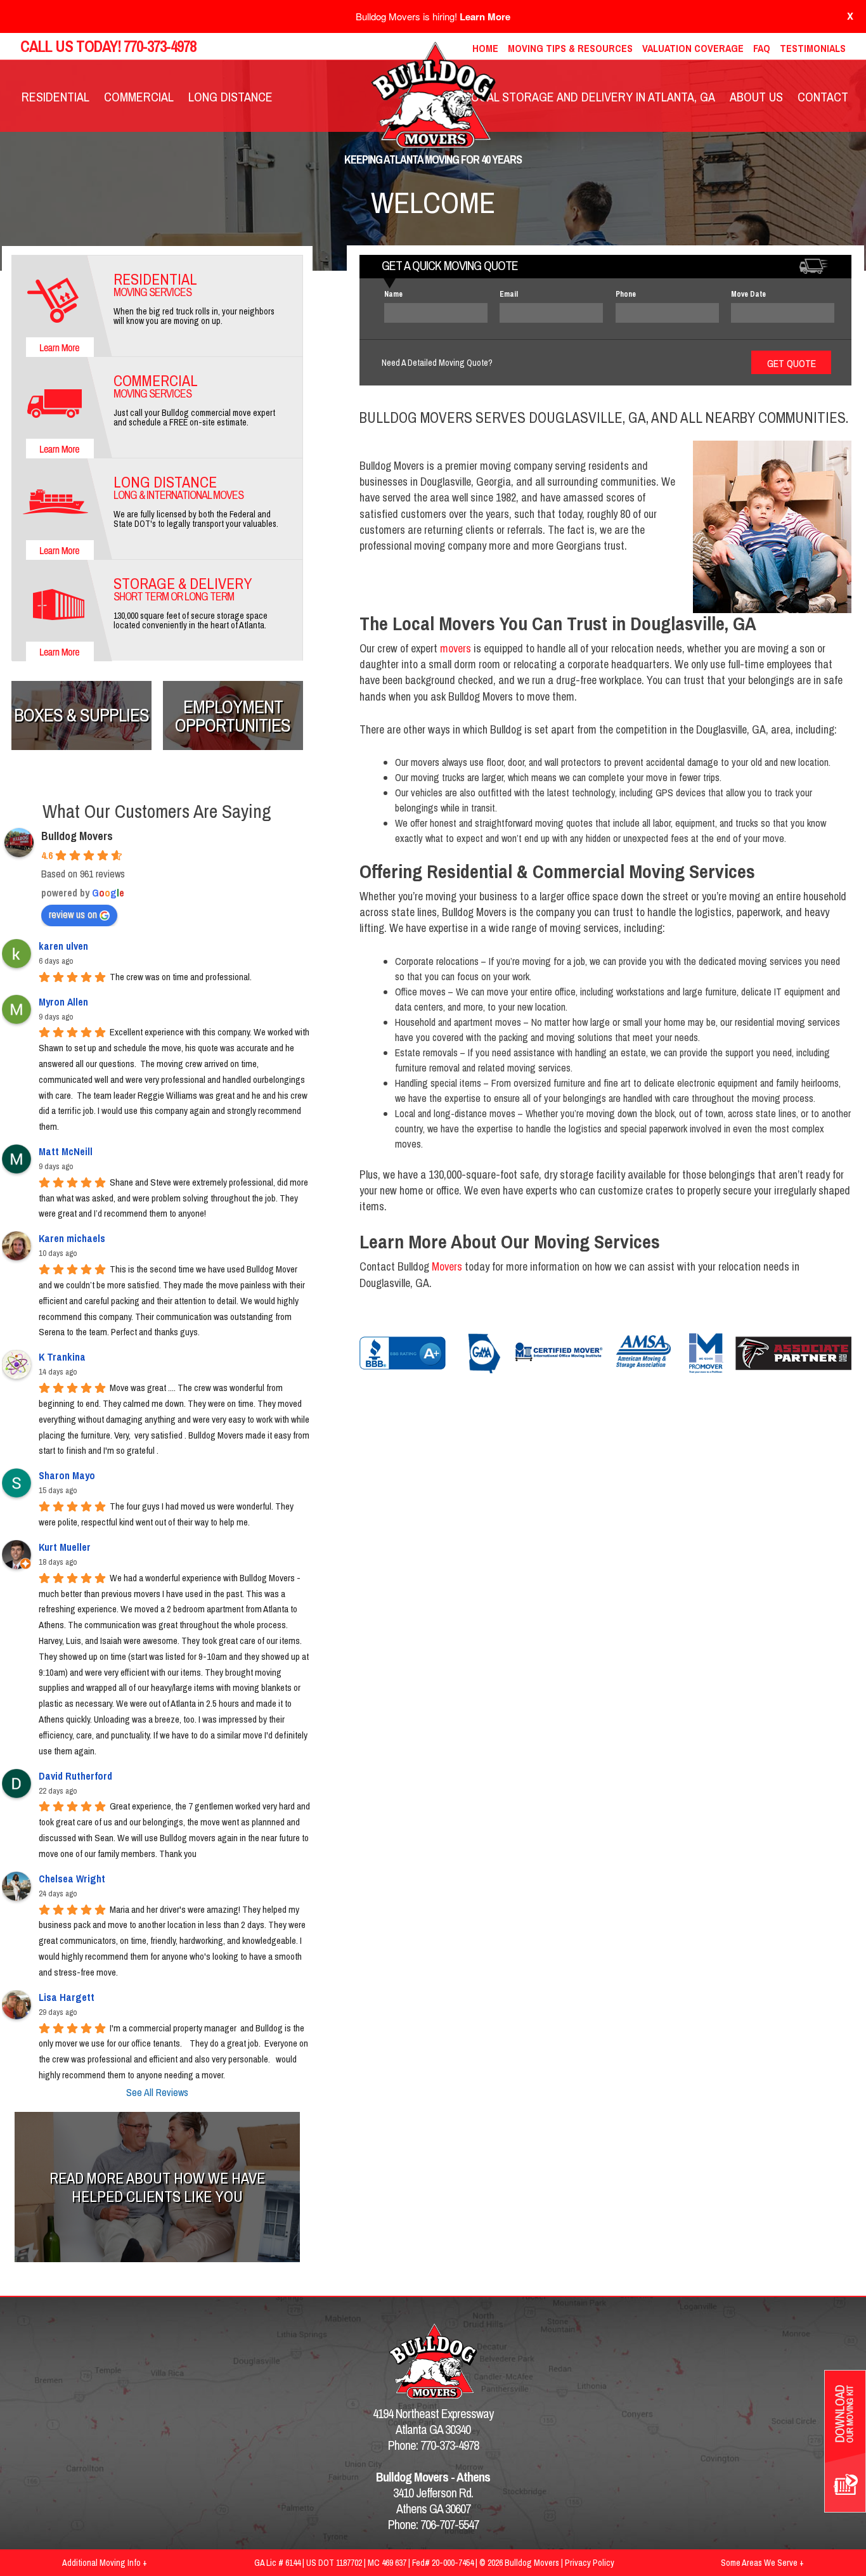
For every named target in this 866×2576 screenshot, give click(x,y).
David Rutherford (75, 1776)
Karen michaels (72, 1238)
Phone (626, 294)
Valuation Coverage (693, 48)
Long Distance (230, 97)
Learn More (485, 16)
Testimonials (813, 48)
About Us (756, 97)
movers (456, 648)
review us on (73, 914)
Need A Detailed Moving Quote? (437, 363)
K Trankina (62, 1357)
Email (509, 294)
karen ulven (63, 946)
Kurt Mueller (65, 1547)
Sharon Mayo (67, 1475)
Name (393, 294)
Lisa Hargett (67, 1997)
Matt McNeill (66, 1151)
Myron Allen (63, 1002)
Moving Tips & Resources (570, 48)
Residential (55, 97)
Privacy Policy (590, 2563)
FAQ (762, 48)
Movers (447, 1266)
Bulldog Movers (77, 836)
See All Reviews (157, 2092)
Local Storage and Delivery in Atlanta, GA (590, 97)
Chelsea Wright (72, 1879)
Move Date (748, 294)
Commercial (139, 97)
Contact (823, 97)
